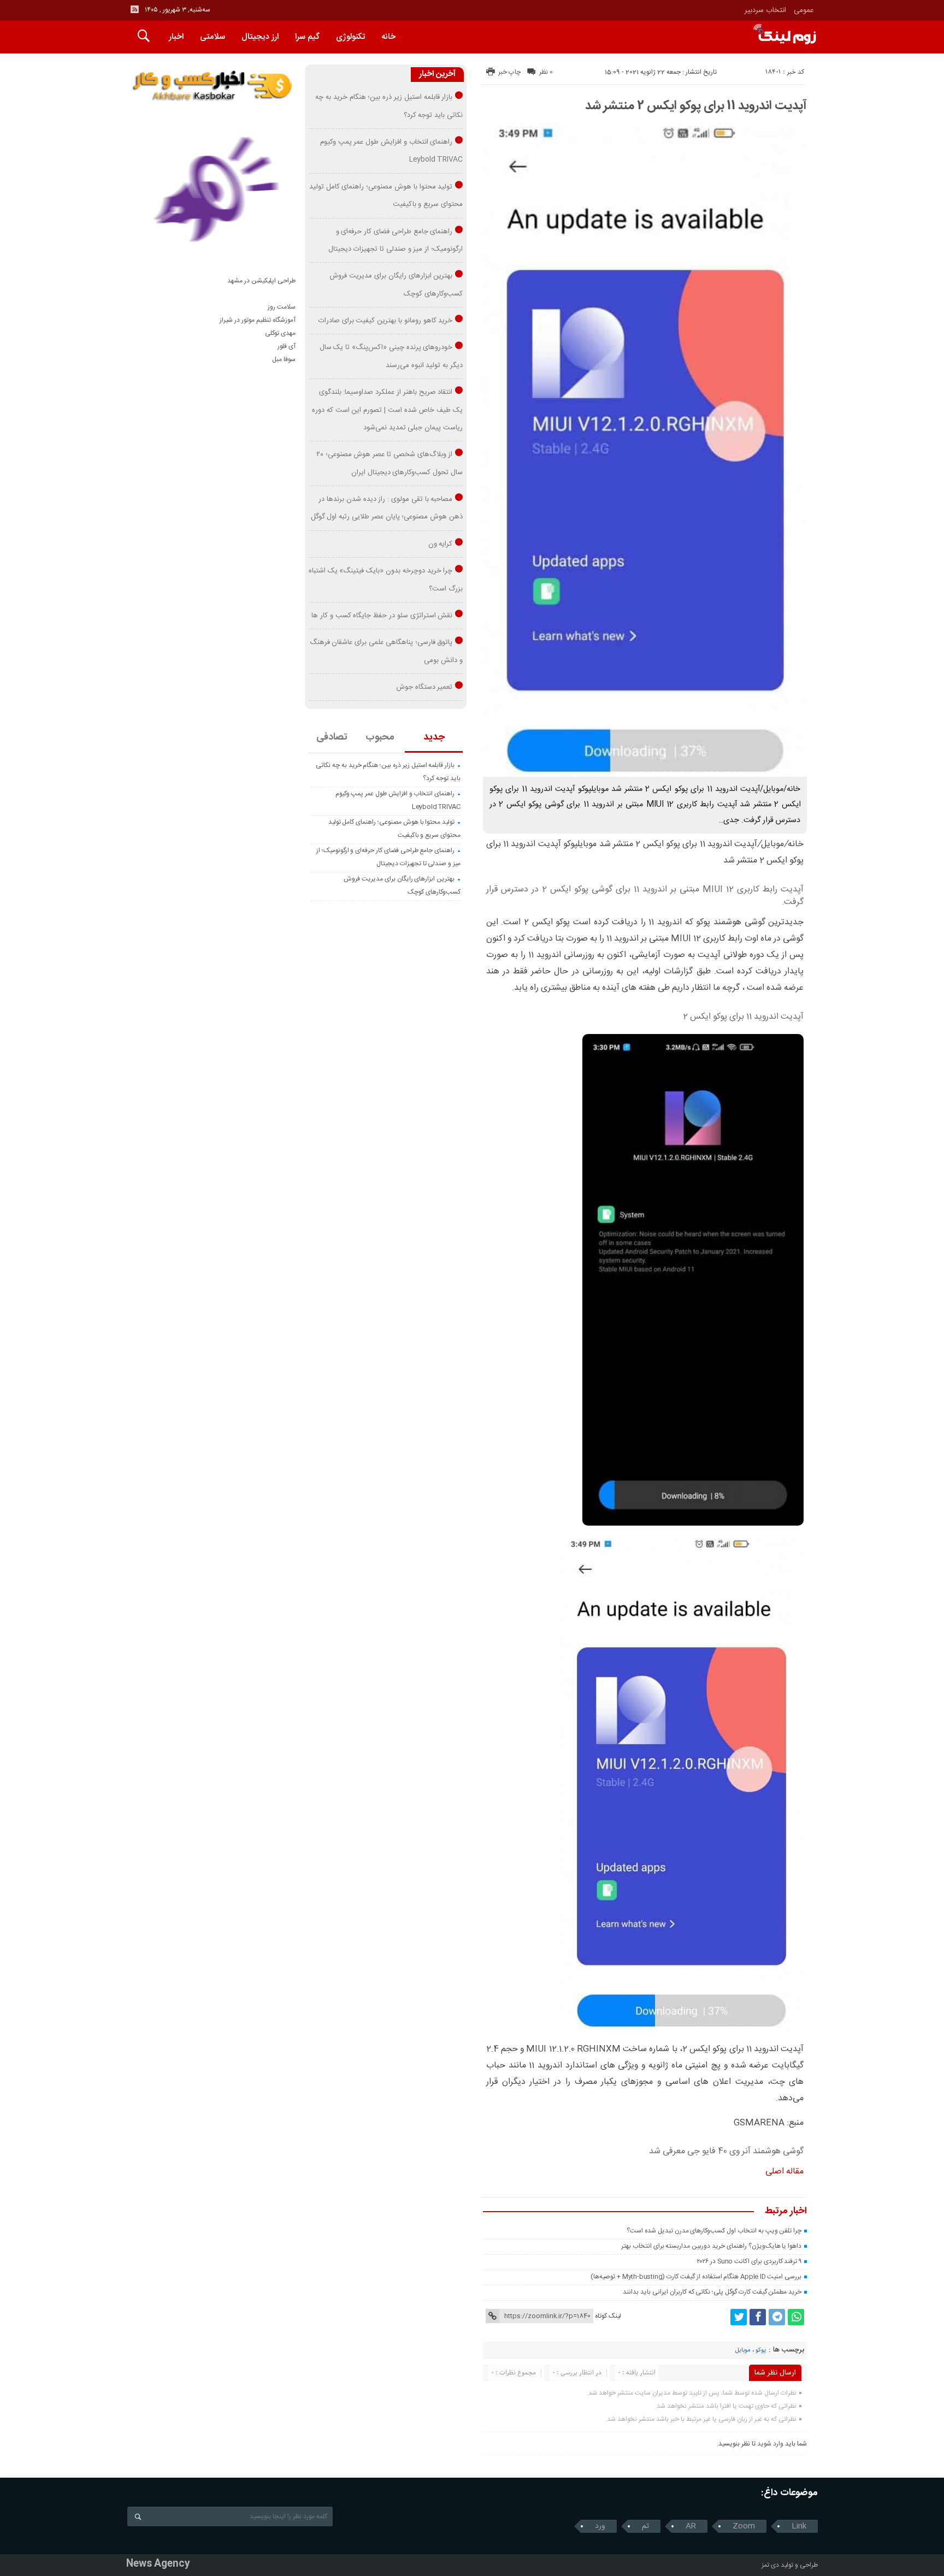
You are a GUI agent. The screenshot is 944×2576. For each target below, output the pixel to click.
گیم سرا (307, 37)
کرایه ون (441, 544)
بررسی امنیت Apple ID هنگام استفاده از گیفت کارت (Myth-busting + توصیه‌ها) (696, 2277)
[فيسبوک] (758, 2317)
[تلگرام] (777, 2317)
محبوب (380, 737)
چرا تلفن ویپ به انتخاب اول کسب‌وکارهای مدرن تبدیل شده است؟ (714, 2231)
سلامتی (213, 37)
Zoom (744, 2526)
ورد (600, 2526)
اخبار (176, 37)
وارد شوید (770, 2444)
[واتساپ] (796, 2317)
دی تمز (770, 2565)
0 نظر (546, 72)
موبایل (743, 2350)
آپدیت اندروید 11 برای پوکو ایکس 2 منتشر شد (696, 106)
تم (645, 2526)
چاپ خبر (509, 72)
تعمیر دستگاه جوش (424, 687)
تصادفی (332, 737)
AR (691, 2526)
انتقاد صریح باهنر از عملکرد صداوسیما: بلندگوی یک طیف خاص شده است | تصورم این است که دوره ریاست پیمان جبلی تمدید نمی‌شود (387, 410)
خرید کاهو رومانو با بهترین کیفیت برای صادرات (386, 321)
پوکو (761, 2350)
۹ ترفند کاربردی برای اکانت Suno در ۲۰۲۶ (749, 2261)
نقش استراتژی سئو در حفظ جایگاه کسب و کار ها (382, 616)
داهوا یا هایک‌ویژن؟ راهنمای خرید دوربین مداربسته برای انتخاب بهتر (711, 2246)
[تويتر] (739, 2317)
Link (799, 2526)
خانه (388, 37)
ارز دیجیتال (260, 37)
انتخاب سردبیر (765, 10)
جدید (434, 737)
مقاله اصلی (784, 2172)
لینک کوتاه (608, 2316)
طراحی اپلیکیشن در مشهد (261, 281)
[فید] (134, 9)
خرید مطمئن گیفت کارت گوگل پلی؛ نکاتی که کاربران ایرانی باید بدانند (712, 2292)
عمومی (804, 10)
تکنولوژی (350, 37)
